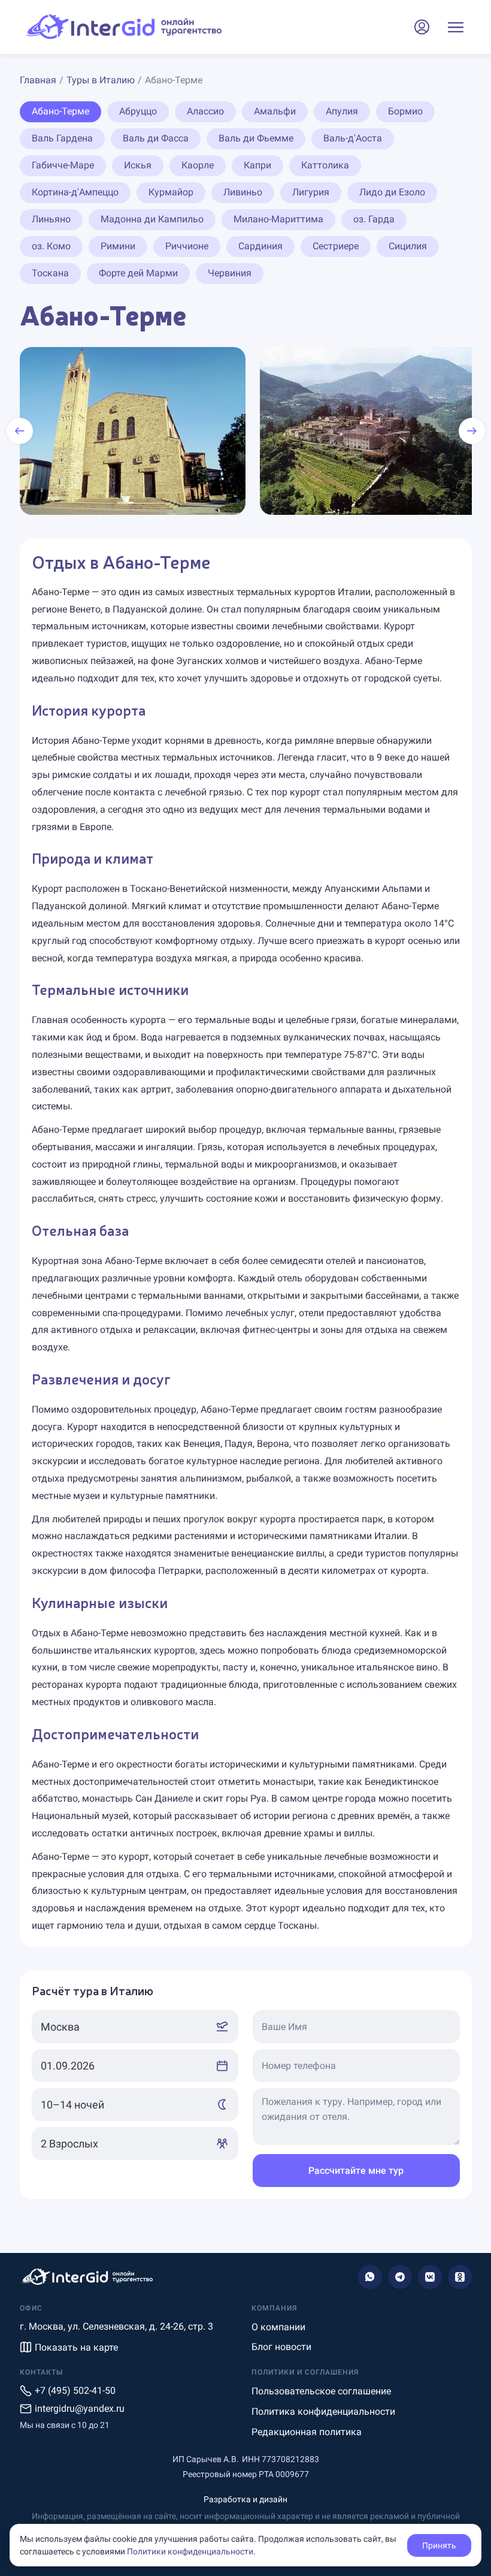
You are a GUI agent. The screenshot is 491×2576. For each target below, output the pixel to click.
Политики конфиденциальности (190, 2551)
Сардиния (260, 246)
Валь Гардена (62, 138)
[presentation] (20, 431)
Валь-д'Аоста (353, 138)
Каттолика (325, 165)
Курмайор (171, 192)
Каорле (198, 165)
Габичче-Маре (63, 165)
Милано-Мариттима (278, 219)
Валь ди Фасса (156, 138)
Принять (439, 2545)
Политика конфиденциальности (323, 2411)
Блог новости (281, 2347)
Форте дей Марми (138, 273)
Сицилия (408, 246)
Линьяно (51, 219)
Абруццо (138, 111)
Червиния (230, 273)
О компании (278, 2327)
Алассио (205, 111)
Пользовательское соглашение (321, 2391)
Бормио (405, 111)
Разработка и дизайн (245, 2499)
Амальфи (275, 111)
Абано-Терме (60, 111)
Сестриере (336, 246)
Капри (257, 165)
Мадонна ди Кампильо (152, 219)
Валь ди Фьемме (256, 138)
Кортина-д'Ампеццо (75, 192)
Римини (118, 246)
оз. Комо (51, 246)
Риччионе (187, 246)
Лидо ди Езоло (392, 192)
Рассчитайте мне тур (356, 2171)
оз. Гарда (374, 219)
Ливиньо (243, 192)
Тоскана (50, 273)
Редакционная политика (307, 2432)
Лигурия (311, 192)
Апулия (342, 111)
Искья (138, 165)
